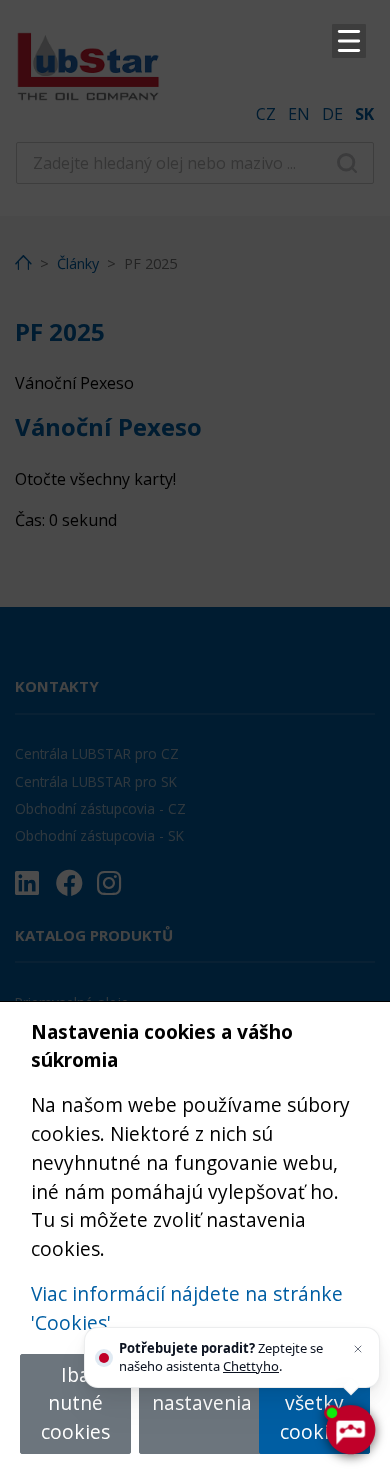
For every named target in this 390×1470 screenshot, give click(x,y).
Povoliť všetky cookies (314, 1403)
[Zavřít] (358, 1349)
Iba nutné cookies (75, 1403)
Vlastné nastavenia (202, 1389)
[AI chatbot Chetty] (350, 1430)
